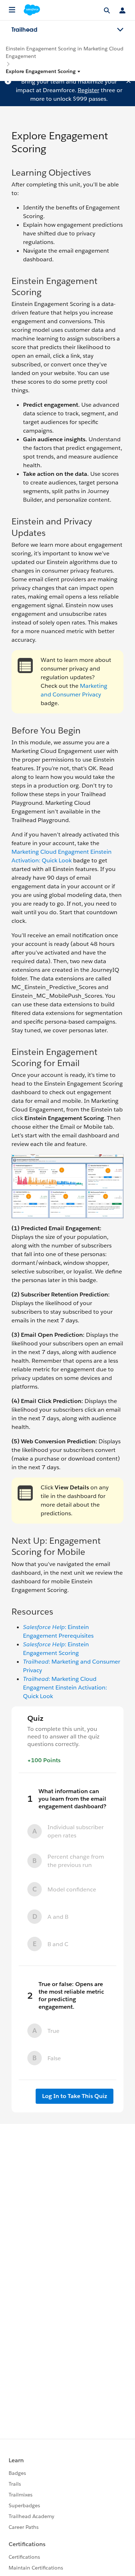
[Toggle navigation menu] (120, 30)
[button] (43, 71)
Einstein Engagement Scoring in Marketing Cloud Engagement (65, 52)
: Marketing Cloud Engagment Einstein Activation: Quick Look (65, 1688)
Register (89, 90)
